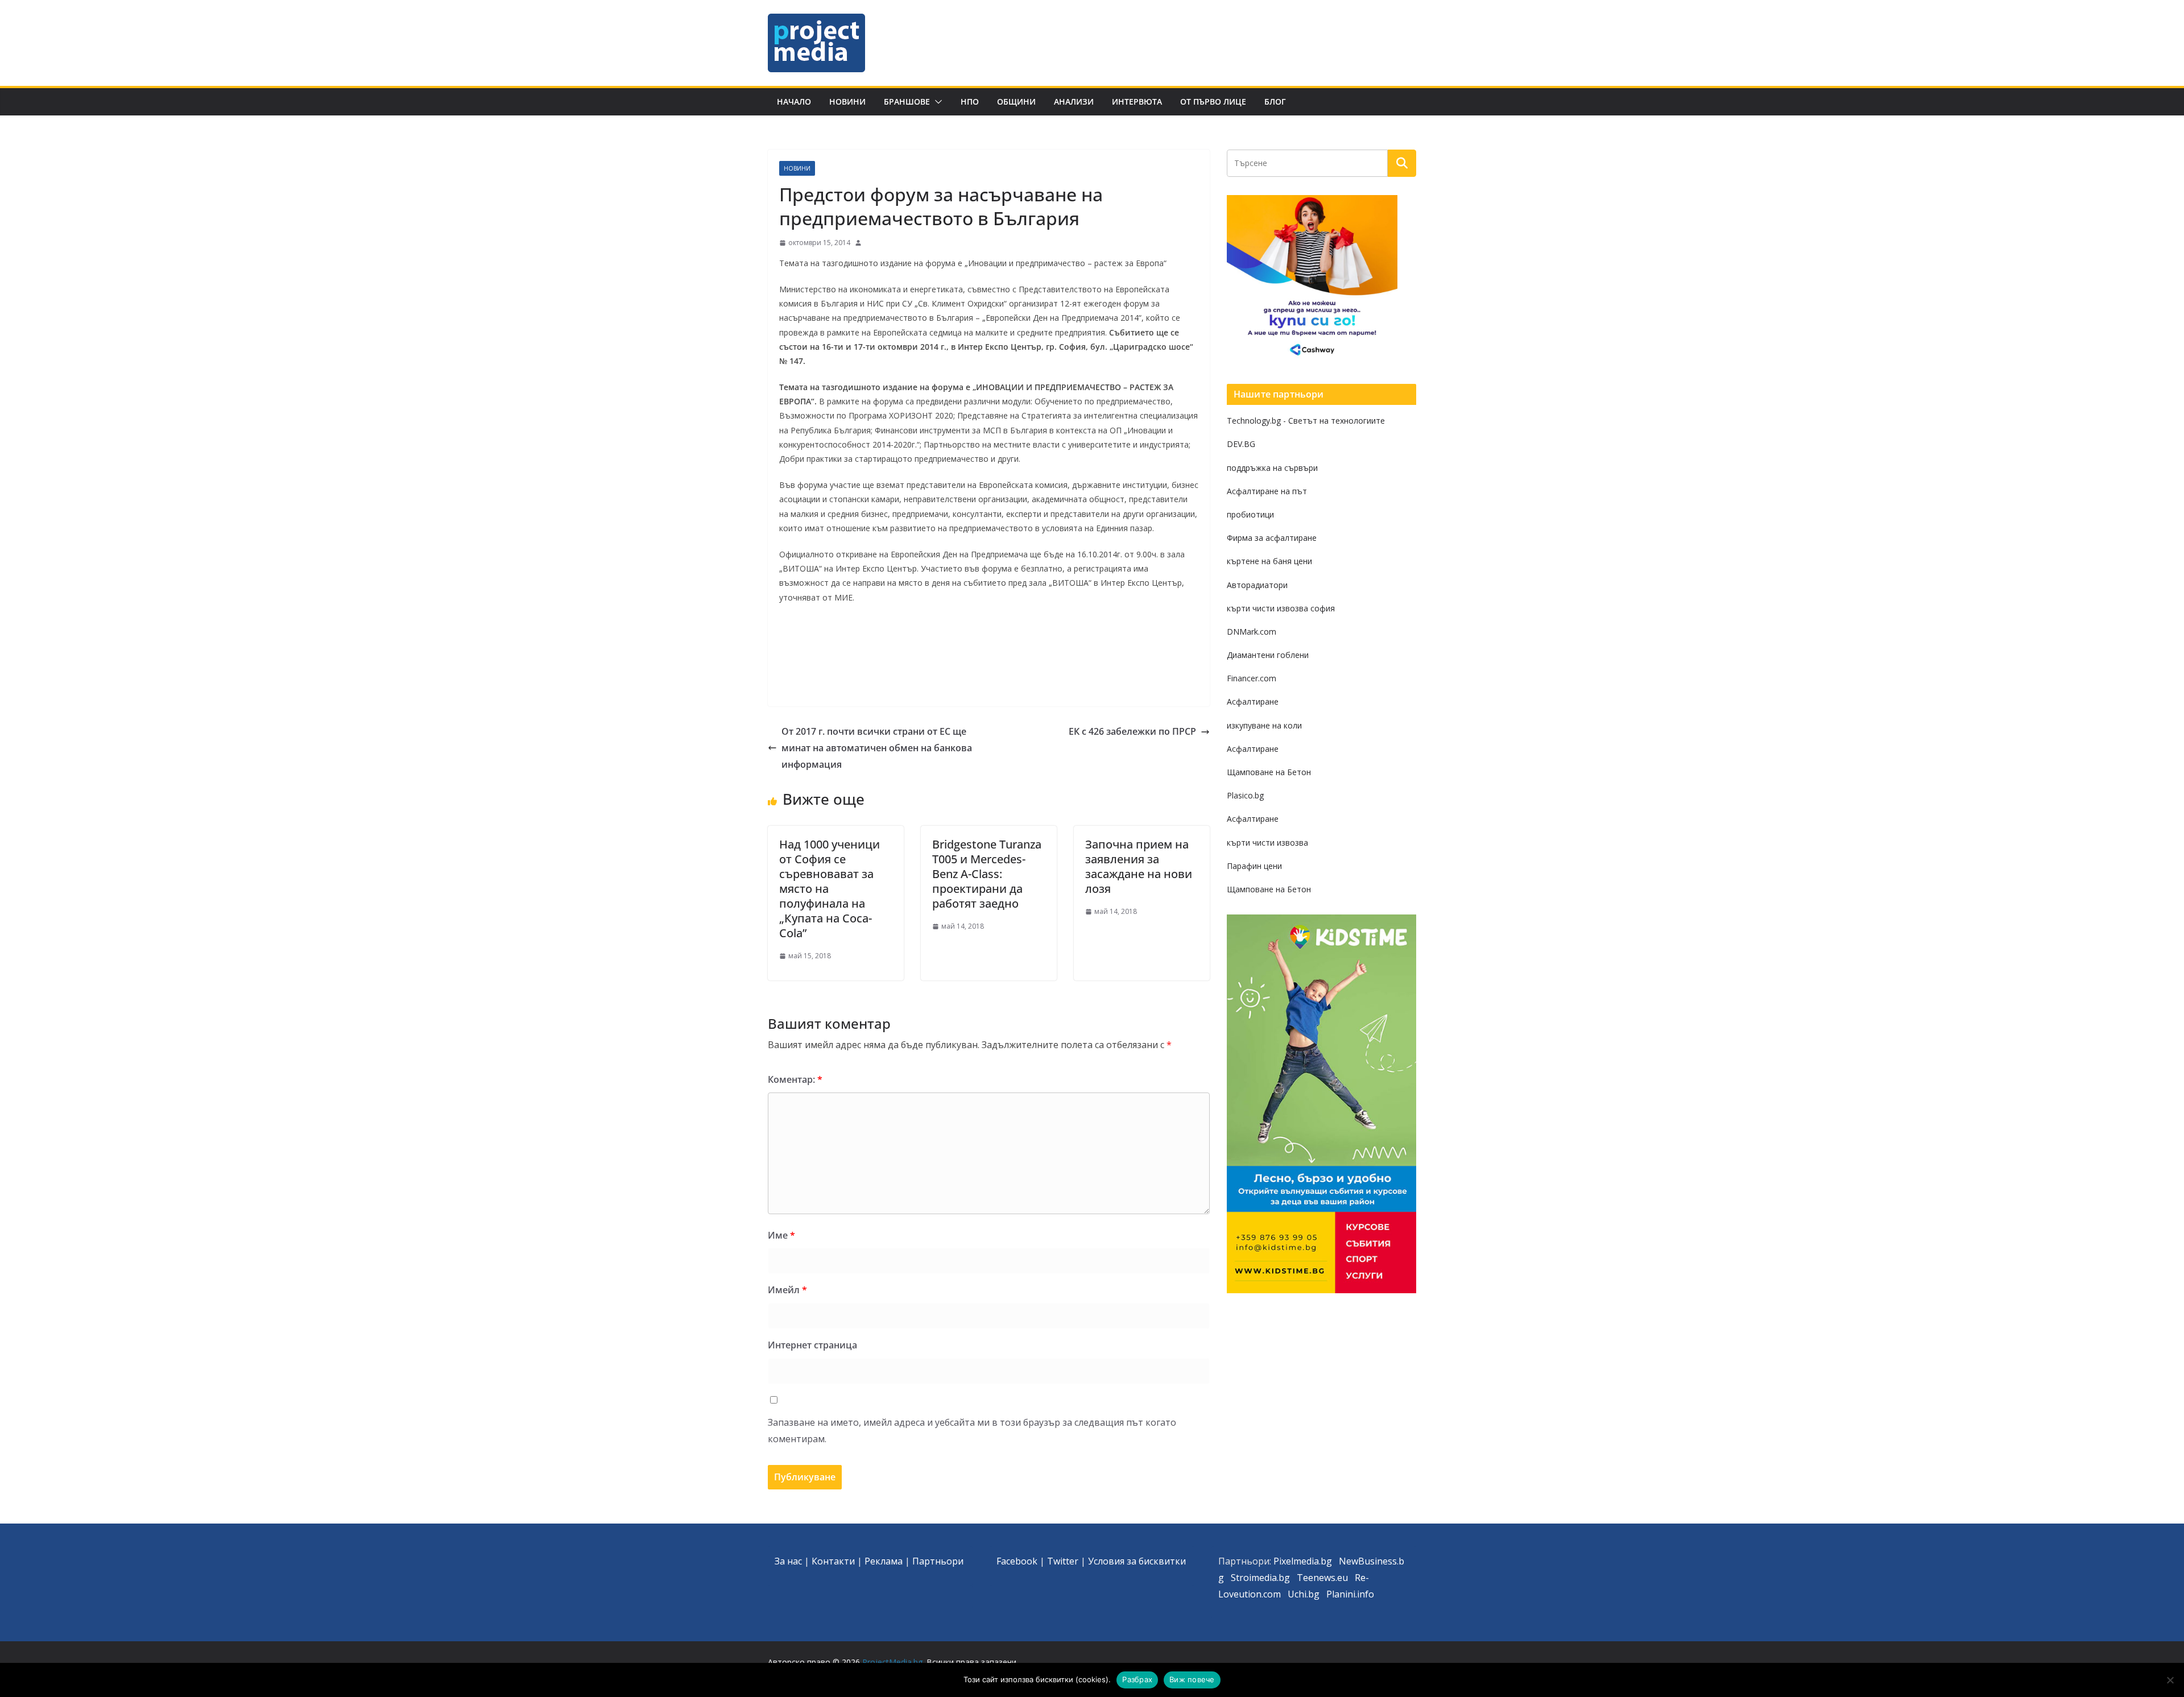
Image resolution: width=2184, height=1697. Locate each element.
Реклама (884, 1561)
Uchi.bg (1304, 1594)
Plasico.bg (1245, 795)
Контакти (833, 1561)
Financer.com (1252, 678)
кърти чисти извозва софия (1281, 608)
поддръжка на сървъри (1272, 468)
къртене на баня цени (1269, 561)
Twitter (1063, 1561)
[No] (2170, 1680)
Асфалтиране (1253, 701)
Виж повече (1192, 1679)
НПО (970, 102)
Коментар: (795, 1079)
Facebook (1017, 1561)
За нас (788, 1561)
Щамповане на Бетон (1269, 772)
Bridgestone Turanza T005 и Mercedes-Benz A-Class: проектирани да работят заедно (987, 874)
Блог (1275, 102)
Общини (1016, 102)
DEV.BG (1241, 444)
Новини (847, 102)
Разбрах (1137, 1679)
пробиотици (1250, 514)
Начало (794, 102)
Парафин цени (1254, 866)
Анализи (1074, 102)
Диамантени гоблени (1268, 655)
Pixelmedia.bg (1303, 1561)
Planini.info (1350, 1594)
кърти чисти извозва (1267, 843)
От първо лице (1213, 102)
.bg (1283, 1578)
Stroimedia (1254, 1578)
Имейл (787, 1290)
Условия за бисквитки (1137, 1561)
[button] (936, 102)
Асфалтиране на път (1267, 491)
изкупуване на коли (1264, 725)
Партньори (938, 1561)
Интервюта (1137, 102)
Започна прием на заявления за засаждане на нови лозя (1139, 866)
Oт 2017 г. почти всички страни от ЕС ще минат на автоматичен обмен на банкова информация (877, 748)
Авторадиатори (1257, 585)
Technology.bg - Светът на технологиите (1306, 421)
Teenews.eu (1322, 1578)
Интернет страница (812, 1345)
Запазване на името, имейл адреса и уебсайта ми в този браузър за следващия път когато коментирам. (972, 1431)
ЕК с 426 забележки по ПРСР (1132, 731)
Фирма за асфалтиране (1272, 538)
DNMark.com (1252, 632)
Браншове (907, 102)
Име (781, 1235)
